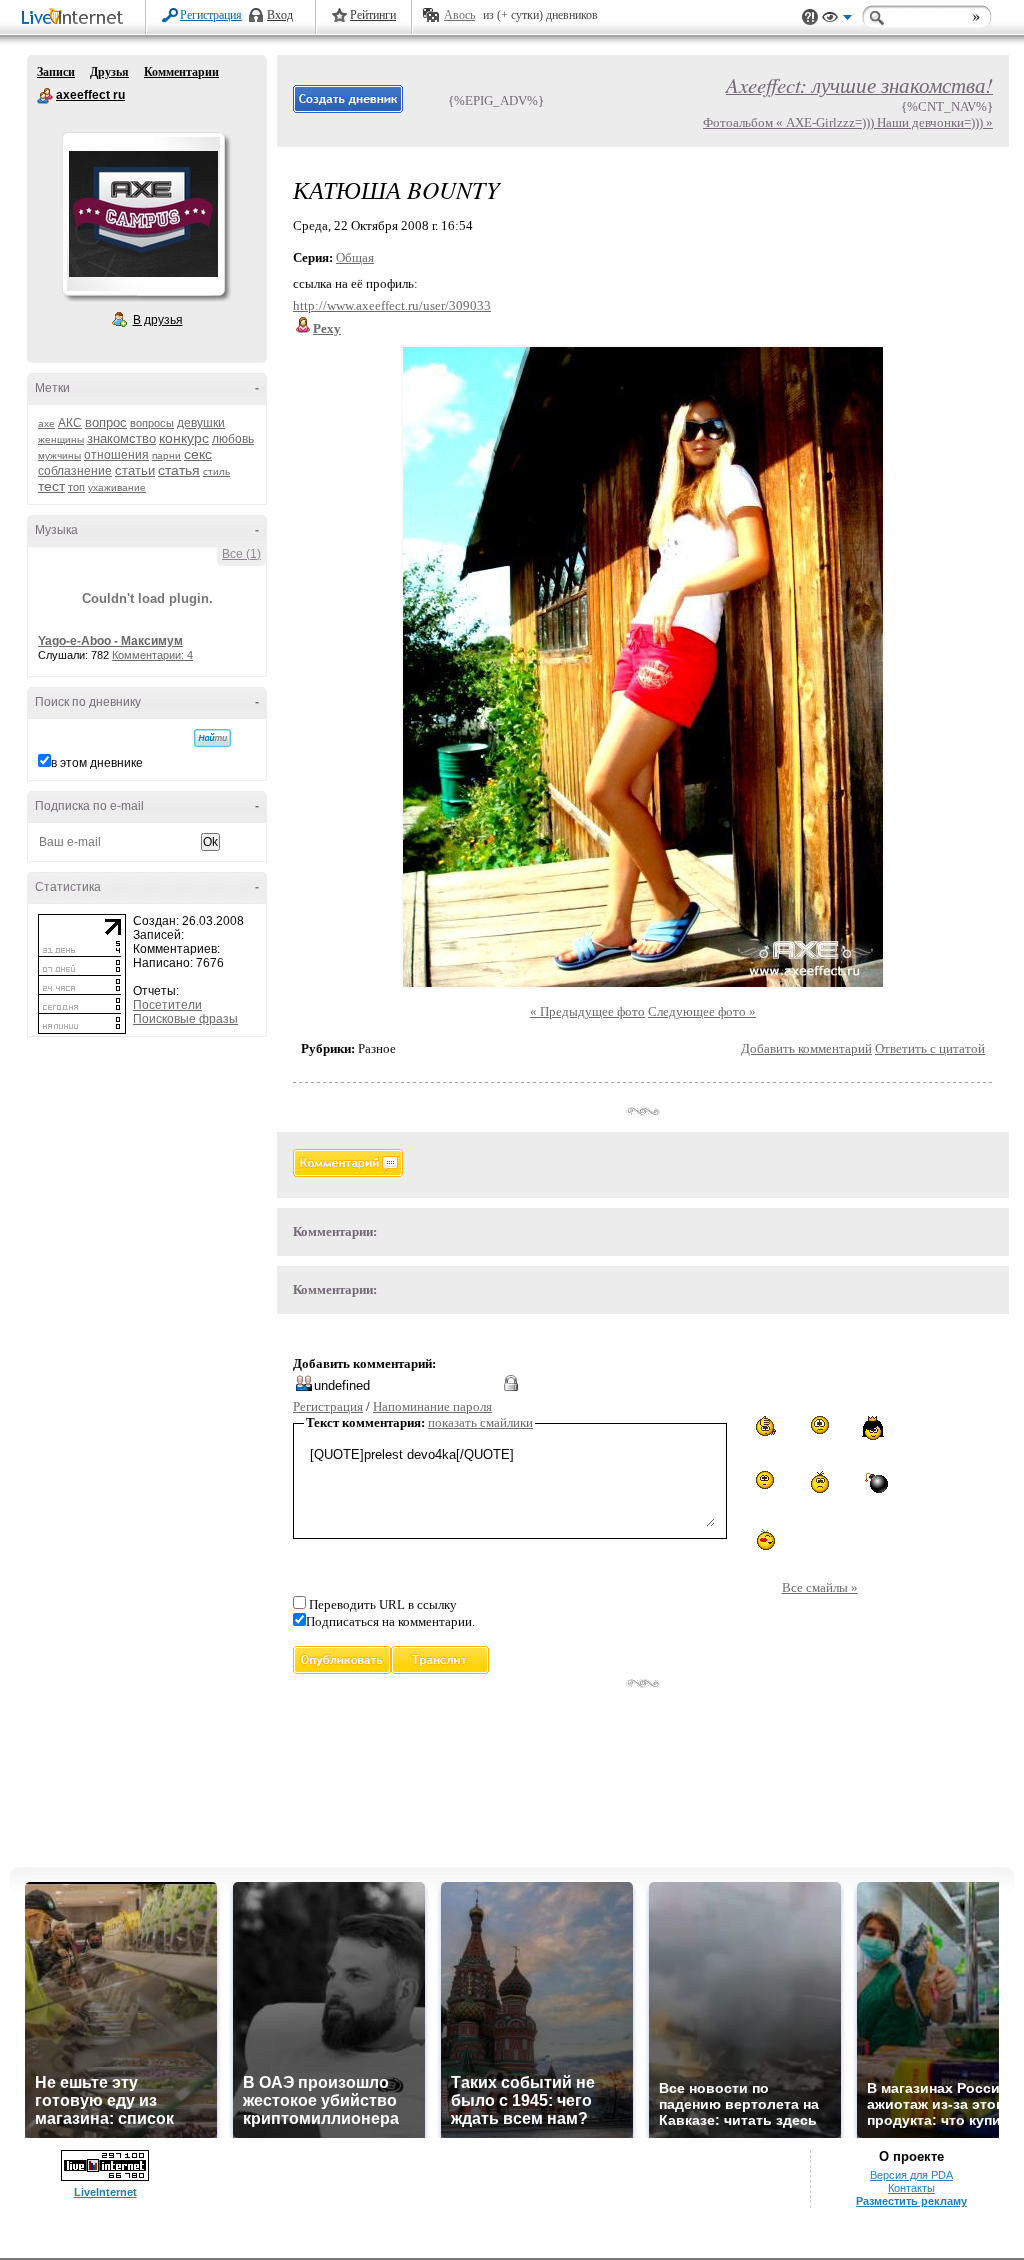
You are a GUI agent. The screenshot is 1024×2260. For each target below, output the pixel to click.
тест (51, 486)
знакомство (121, 438)
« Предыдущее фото (587, 1011)
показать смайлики (480, 1422)
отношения (116, 455)
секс (198, 454)
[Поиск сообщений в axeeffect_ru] (212, 738)
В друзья (158, 320)
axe (46, 423)
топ (76, 487)
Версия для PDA (911, 2175)
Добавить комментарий (806, 1048)
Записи (56, 72)
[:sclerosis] (764, 1426)
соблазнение (75, 471)
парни (166, 455)
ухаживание (117, 487)
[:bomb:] (875, 1482)
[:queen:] (874, 1428)
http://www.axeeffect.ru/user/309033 (392, 305)
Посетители (167, 1005)
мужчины (59, 455)
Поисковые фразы (185, 1019)
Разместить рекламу (911, 2201)
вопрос (106, 422)
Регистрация (211, 15)
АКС (70, 423)
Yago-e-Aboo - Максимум (110, 641)
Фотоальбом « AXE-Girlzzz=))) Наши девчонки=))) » (848, 122)
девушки (201, 423)
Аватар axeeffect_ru (143, 214)
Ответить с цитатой (930, 1048)
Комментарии (181, 72)
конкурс (184, 438)
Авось (459, 15)
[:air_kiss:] (764, 1538)
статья (179, 470)
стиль (216, 471)
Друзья (109, 72)
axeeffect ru (45, 96)
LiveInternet (76, 18)
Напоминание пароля (432, 1406)
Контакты (911, 2188)
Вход (280, 15)
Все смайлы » (820, 1587)
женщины (61, 439)
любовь (233, 439)
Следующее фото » (702, 1011)
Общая (355, 257)
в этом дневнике (97, 763)
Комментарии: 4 (152, 655)
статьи (135, 470)
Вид (837, 20)
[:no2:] (765, 1480)
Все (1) (241, 554)
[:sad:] (820, 1482)
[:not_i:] (820, 1425)
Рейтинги (373, 15)
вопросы (152, 423)
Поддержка (810, 17)
